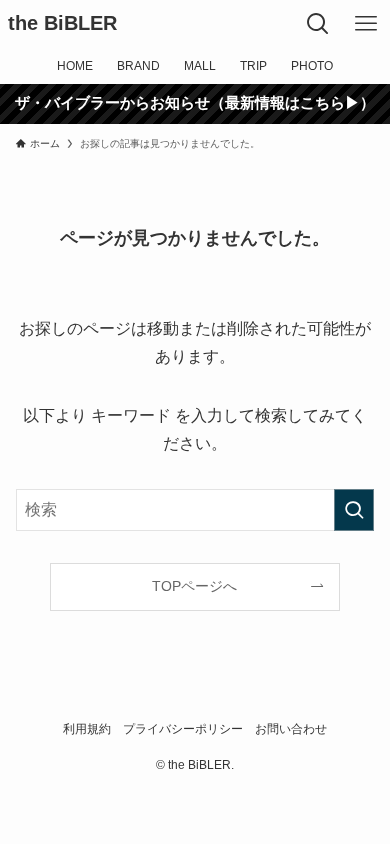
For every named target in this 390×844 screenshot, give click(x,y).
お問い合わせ (291, 728)
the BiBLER (62, 24)
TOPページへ (194, 586)
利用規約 (87, 728)
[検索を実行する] (354, 509)
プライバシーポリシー (183, 728)
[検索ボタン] (318, 24)
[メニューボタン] (366, 24)
